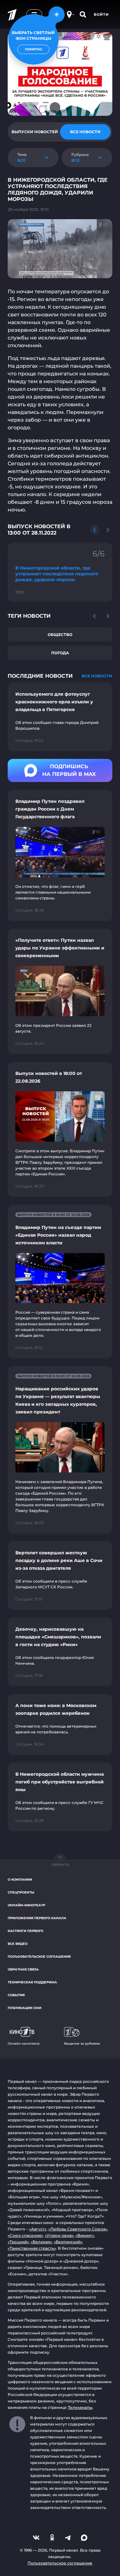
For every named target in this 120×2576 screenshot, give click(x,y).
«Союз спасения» (25, 2235)
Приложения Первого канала (37, 1918)
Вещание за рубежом (82, 2044)
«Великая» (41, 2242)
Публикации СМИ (24, 2008)
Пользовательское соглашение (39, 1957)
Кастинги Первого (25, 1931)
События (16, 1995)
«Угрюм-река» (59, 2235)
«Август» (38, 2229)
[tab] (35, 132)
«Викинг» (85, 2235)
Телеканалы (80, 2407)
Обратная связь (23, 1969)
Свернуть (60, 1865)
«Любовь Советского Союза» (78, 2229)
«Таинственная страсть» (32, 2248)
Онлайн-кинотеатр (26, 1905)
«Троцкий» (18, 2242)
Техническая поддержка (32, 1982)
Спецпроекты (21, 1892)
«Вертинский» (68, 2242)
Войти (101, 14)
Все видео (18, 1944)
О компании (20, 1880)
